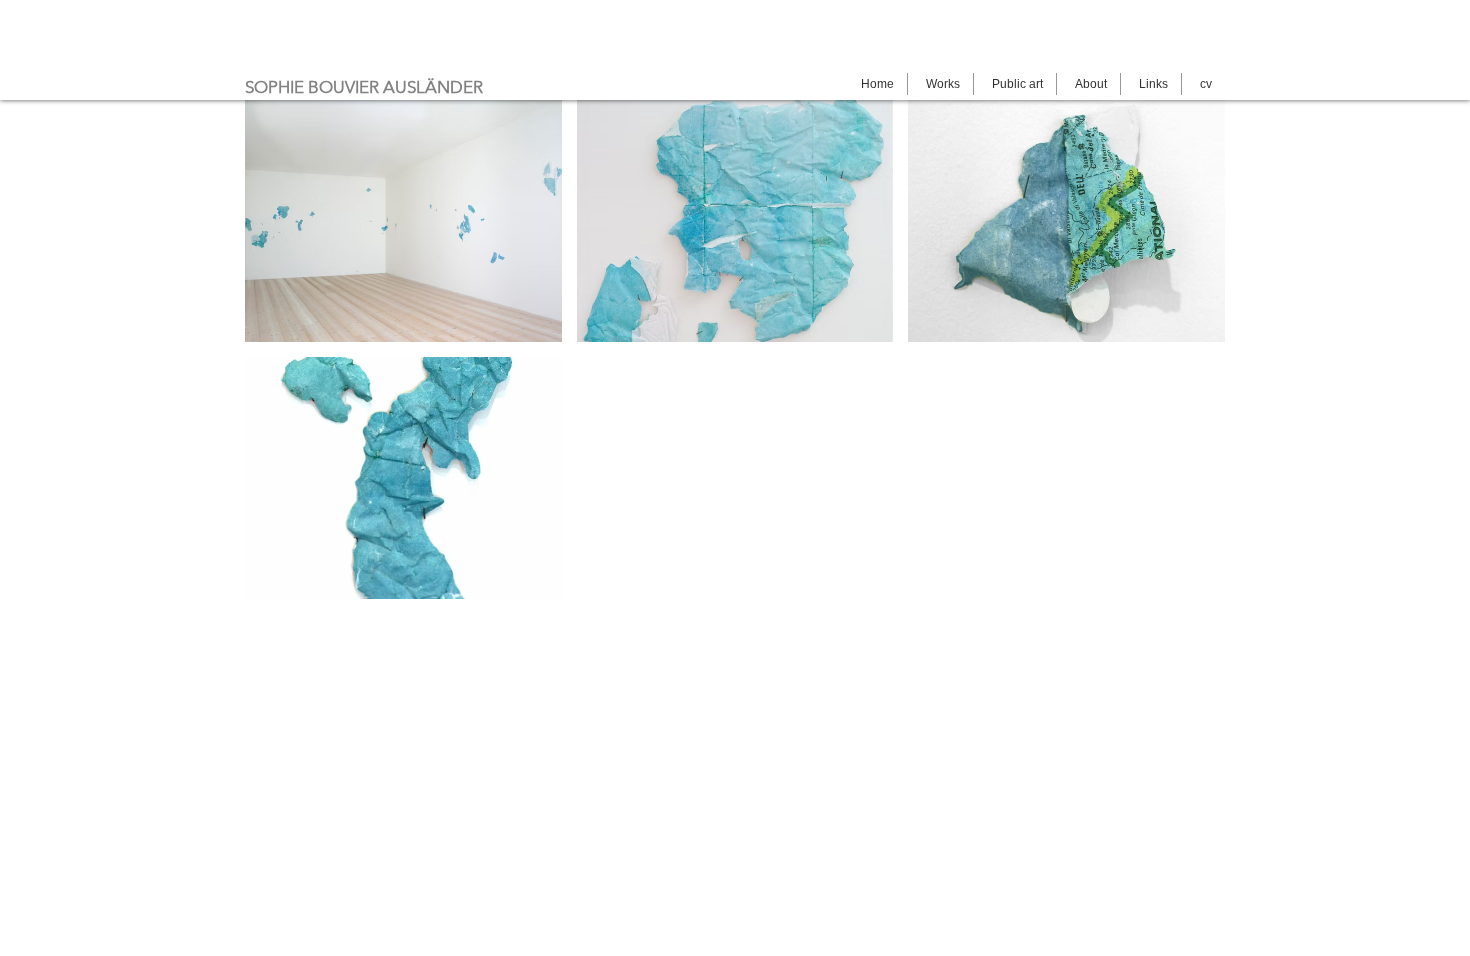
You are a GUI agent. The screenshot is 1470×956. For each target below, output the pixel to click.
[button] (403, 221)
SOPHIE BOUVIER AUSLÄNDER (364, 87)
